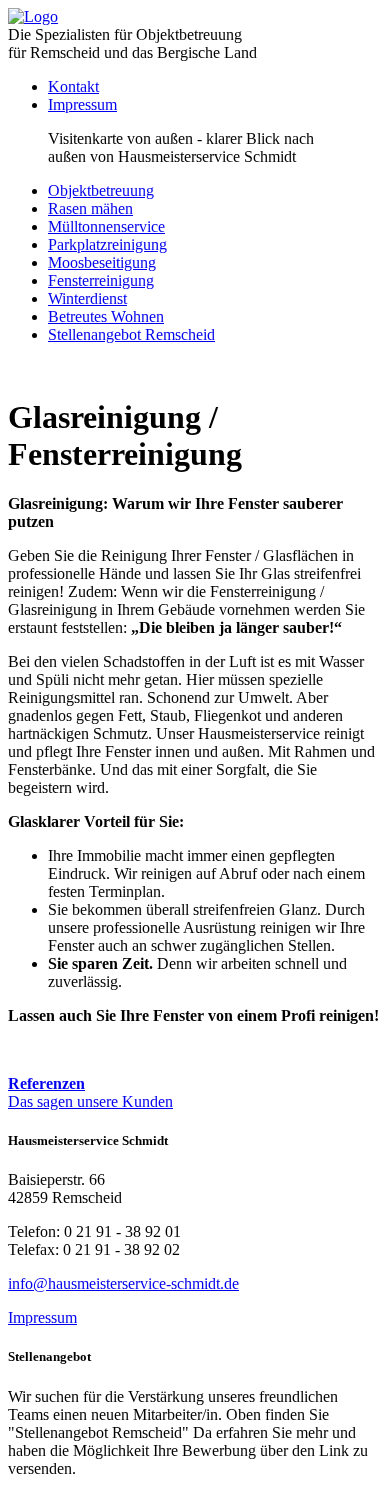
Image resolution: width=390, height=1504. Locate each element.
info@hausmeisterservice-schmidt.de (123, 1283)
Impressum (82, 104)
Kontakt (73, 86)
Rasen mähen (90, 208)
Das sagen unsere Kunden (90, 1092)
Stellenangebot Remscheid (131, 334)
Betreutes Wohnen (106, 316)
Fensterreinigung (101, 280)
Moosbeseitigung (102, 262)
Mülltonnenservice (106, 226)
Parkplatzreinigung (107, 244)
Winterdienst (87, 298)
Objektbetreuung (101, 190)
